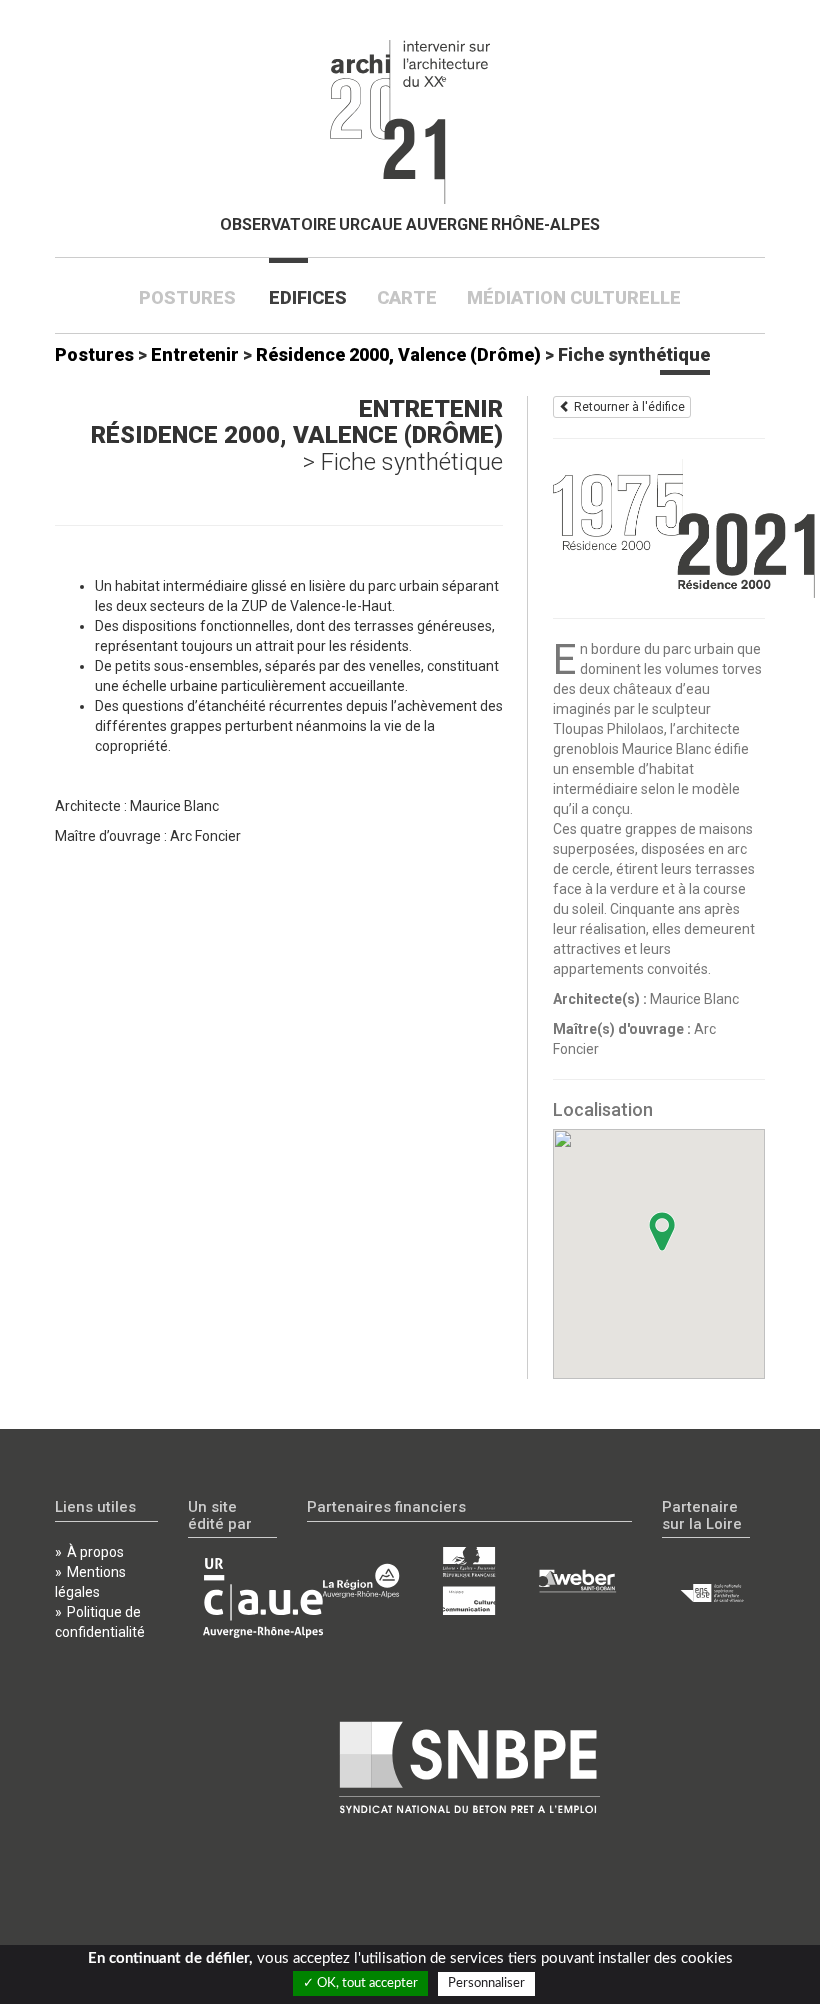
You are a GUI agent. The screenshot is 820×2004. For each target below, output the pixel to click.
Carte (407, 297)
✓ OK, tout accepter (360, 1983)
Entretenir (195, 354)
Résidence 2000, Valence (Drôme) (398, 354)
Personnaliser (486, 1983)
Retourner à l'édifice (628, 407)
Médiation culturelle (574, 297)
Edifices (308, 297)
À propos (95, 1552)
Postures (195, 297)
